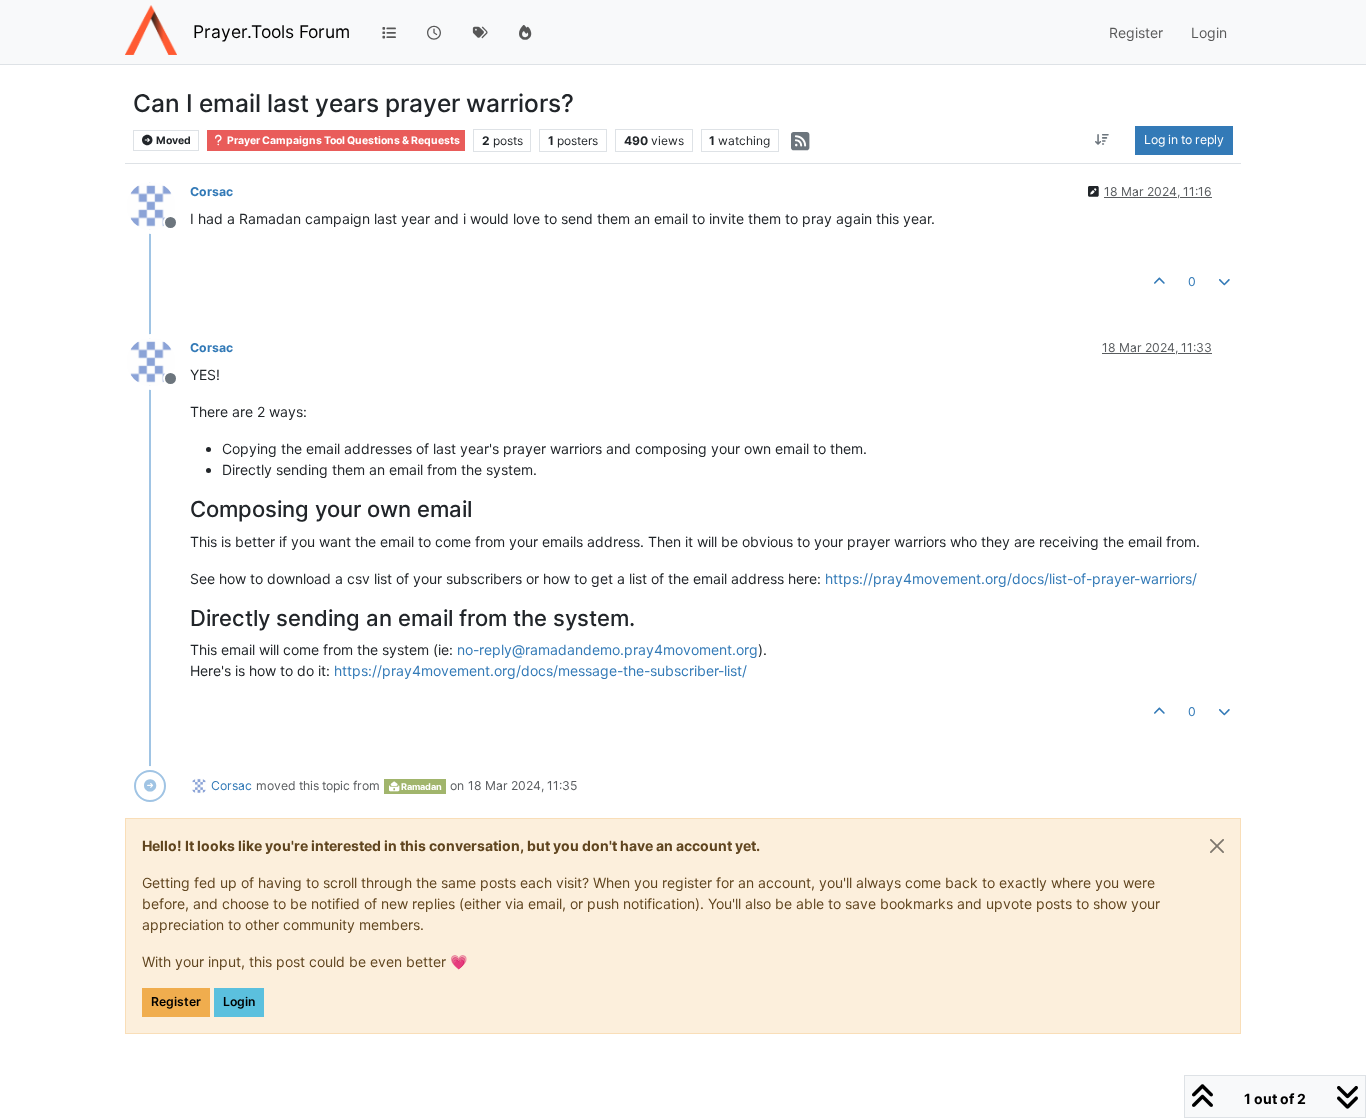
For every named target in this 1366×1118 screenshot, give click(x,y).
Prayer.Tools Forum (271, 31)
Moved (172, 140)
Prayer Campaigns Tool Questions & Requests (342, 140)
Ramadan (420, 786)
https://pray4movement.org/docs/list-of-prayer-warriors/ (1011, 578)
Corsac (211, 191)
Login (239, 1001)
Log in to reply (1184, 139)
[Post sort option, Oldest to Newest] (1102, 140)
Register (176, 1001)
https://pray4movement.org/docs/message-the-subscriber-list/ (540, 670)
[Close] (1217, 846)
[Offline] (158, 204)
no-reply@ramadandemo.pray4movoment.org (607, 649)
